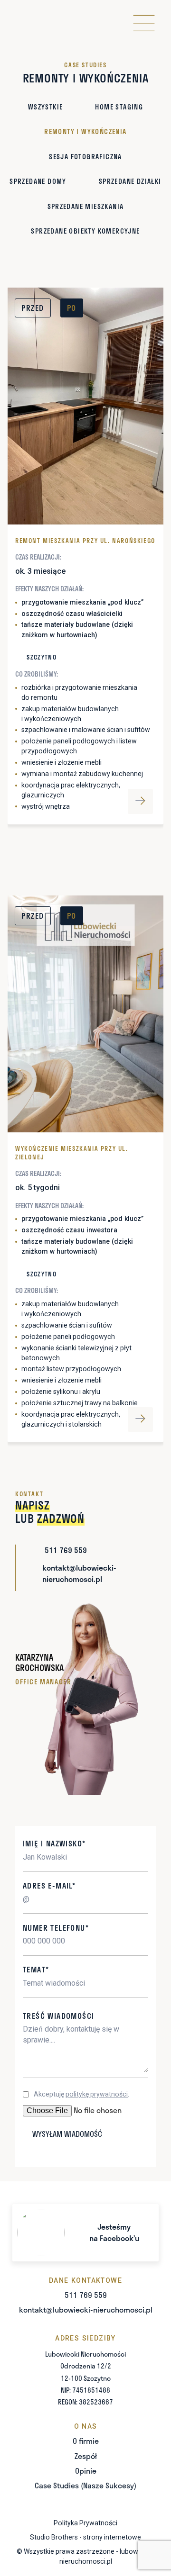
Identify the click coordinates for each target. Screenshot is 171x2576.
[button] (144, 23)
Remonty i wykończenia (85, 131)
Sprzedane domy (38, 181)
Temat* (36, 1969)
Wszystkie (46, 107)
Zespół (86, 2456)
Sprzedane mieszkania (86, 206)
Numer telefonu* (56, 1928)
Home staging (119, 107)
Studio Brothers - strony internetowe (85, 2537)
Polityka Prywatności (85, 2523)
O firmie (86, 2441)
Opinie (86, 2471)
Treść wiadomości (58, 2016)
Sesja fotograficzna (85, 157)
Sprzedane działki (130, 181)
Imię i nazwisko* (54, 1843)
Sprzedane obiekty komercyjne (85, 231)
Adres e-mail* (49, 1885)
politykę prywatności (97, 2094)
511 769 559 (86, 2295)
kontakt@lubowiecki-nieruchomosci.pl (86, 2309)
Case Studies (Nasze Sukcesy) (85, 2485)
